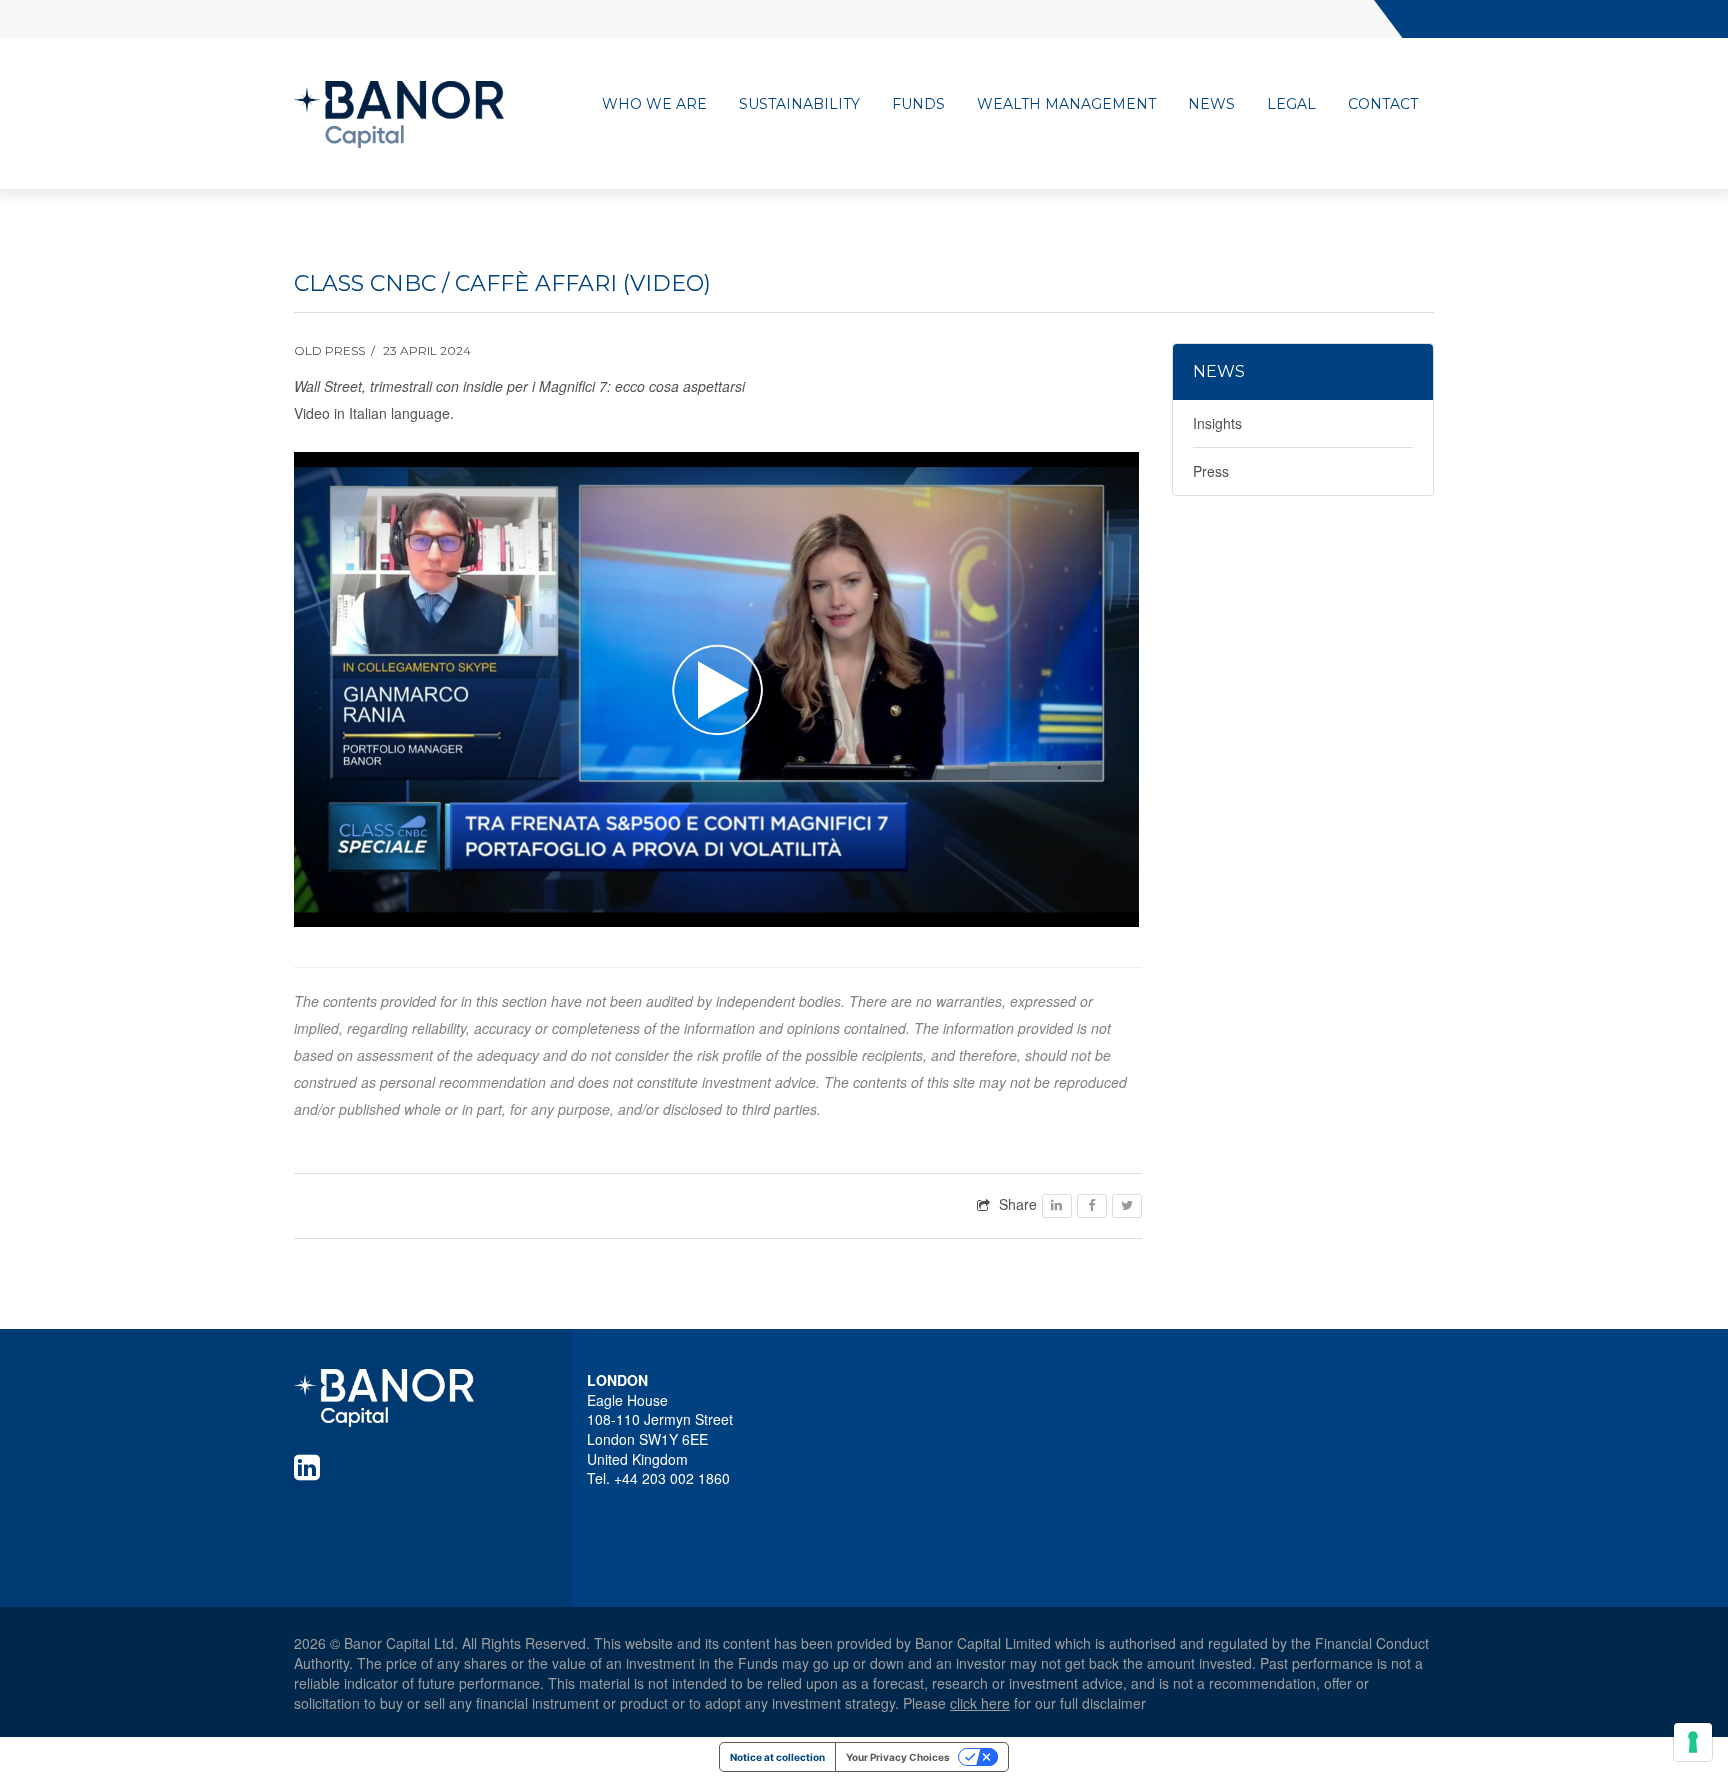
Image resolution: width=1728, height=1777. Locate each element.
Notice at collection (777, 1757)
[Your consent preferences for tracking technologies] (1693, 1742)
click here (980, 1703)
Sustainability (799, 104)
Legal (1291, 104)
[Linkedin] (311, 1467)
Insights (1217, 423)
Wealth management (1066, 104)
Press (1211, 471)
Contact (1383, 104)
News (1211, 104)
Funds (918, 104)
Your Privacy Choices (898, 1757)
